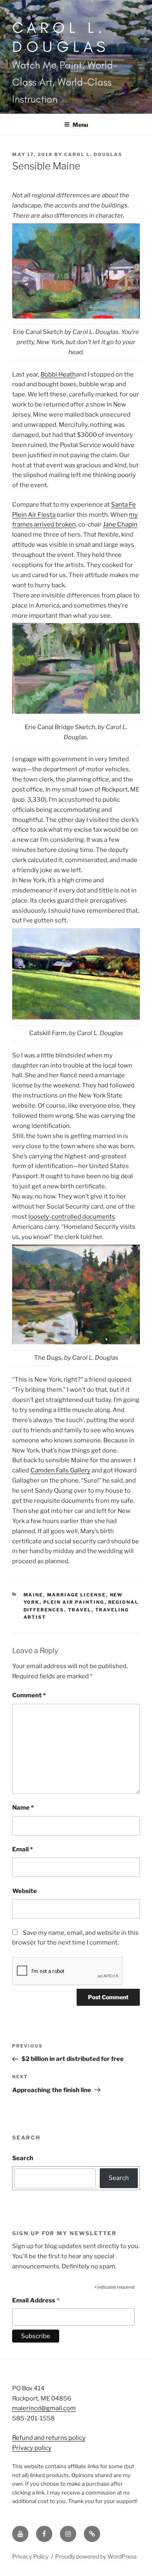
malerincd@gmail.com (44, 2408)
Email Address (36, 2301)
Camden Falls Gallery (60, 1470)
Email (22, 1849)
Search (23, 2158)
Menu (80, 125)
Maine (33, 1595)
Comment (29, 1695)
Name (23, 1808)
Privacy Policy (30, 2556)
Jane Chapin (120, 524)
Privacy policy (32, 2448)
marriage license (77, 1595)
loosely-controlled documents (72, 1217)
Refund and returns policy (49, 2438)
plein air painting (74, 1602)
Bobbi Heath (58, 374)
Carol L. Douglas (61, 37)
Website (25, 1891)
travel (80, 1610)
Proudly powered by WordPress (96, 2556)
